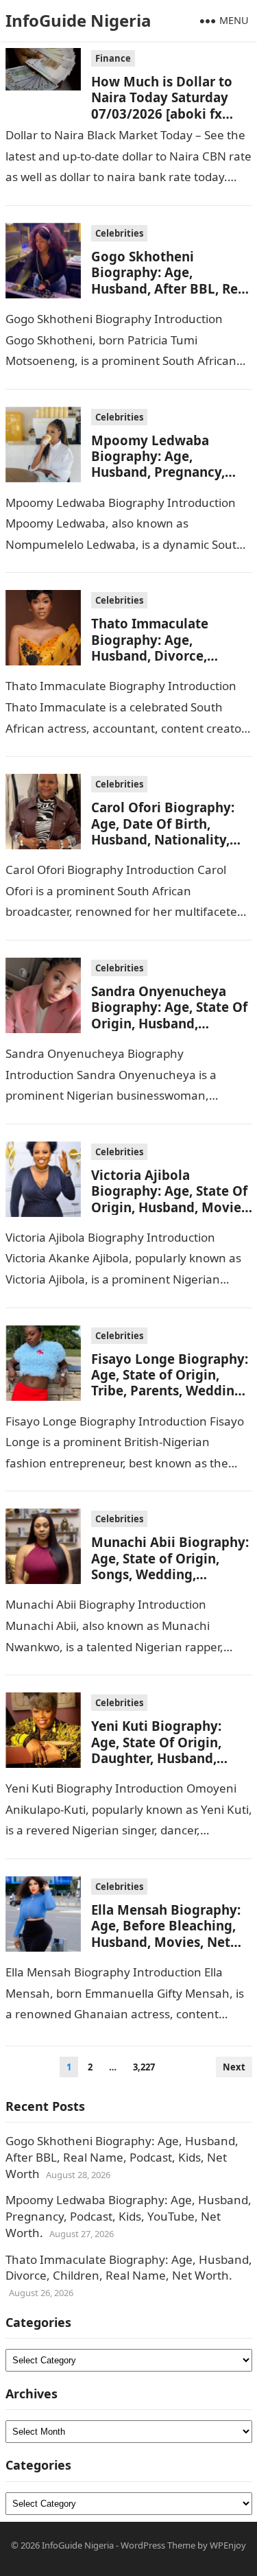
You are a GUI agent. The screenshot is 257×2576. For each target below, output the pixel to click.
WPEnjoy (228, 2545)
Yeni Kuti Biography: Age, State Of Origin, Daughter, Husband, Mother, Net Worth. (156, 1750)
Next (234, 2067)
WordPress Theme (158, 2545)
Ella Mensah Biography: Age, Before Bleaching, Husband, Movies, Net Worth (166, 1934)
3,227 (144, 2067)
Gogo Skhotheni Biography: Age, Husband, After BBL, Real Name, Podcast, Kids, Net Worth (171, 288)
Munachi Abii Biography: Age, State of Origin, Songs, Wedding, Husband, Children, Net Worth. (170, 1574)
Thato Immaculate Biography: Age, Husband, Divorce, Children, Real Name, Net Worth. (171, 655)
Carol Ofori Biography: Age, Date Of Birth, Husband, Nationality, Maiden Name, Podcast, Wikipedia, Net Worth (166, 839)
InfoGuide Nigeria (78, 20)
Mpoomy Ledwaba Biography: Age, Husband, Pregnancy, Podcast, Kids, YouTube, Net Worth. (166, 472)
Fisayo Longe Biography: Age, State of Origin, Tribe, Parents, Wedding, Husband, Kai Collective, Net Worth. (170, 1391)
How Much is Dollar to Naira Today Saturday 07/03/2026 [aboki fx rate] (162, 105)
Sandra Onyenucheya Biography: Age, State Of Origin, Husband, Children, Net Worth (169, 1015)
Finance (113, 58)
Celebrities (119, 233)
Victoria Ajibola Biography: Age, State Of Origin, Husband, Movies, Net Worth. (171, 1199)
